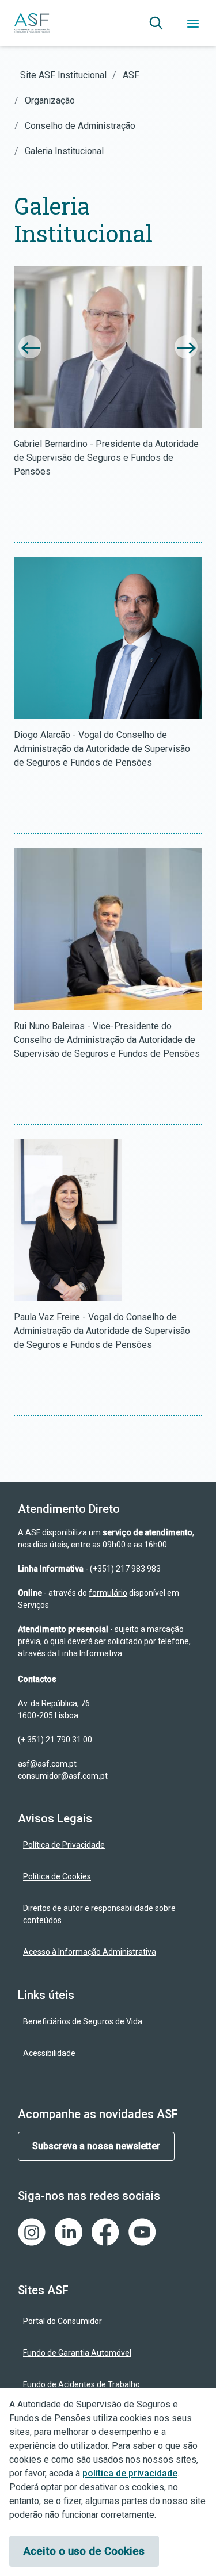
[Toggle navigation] (193, 23)
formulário (108, 1593)
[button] (156, 23)
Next (186, 347)
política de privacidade (130, 2473)
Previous (30, 347)
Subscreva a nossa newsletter (96, 2146)
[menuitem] (108, 1845)
